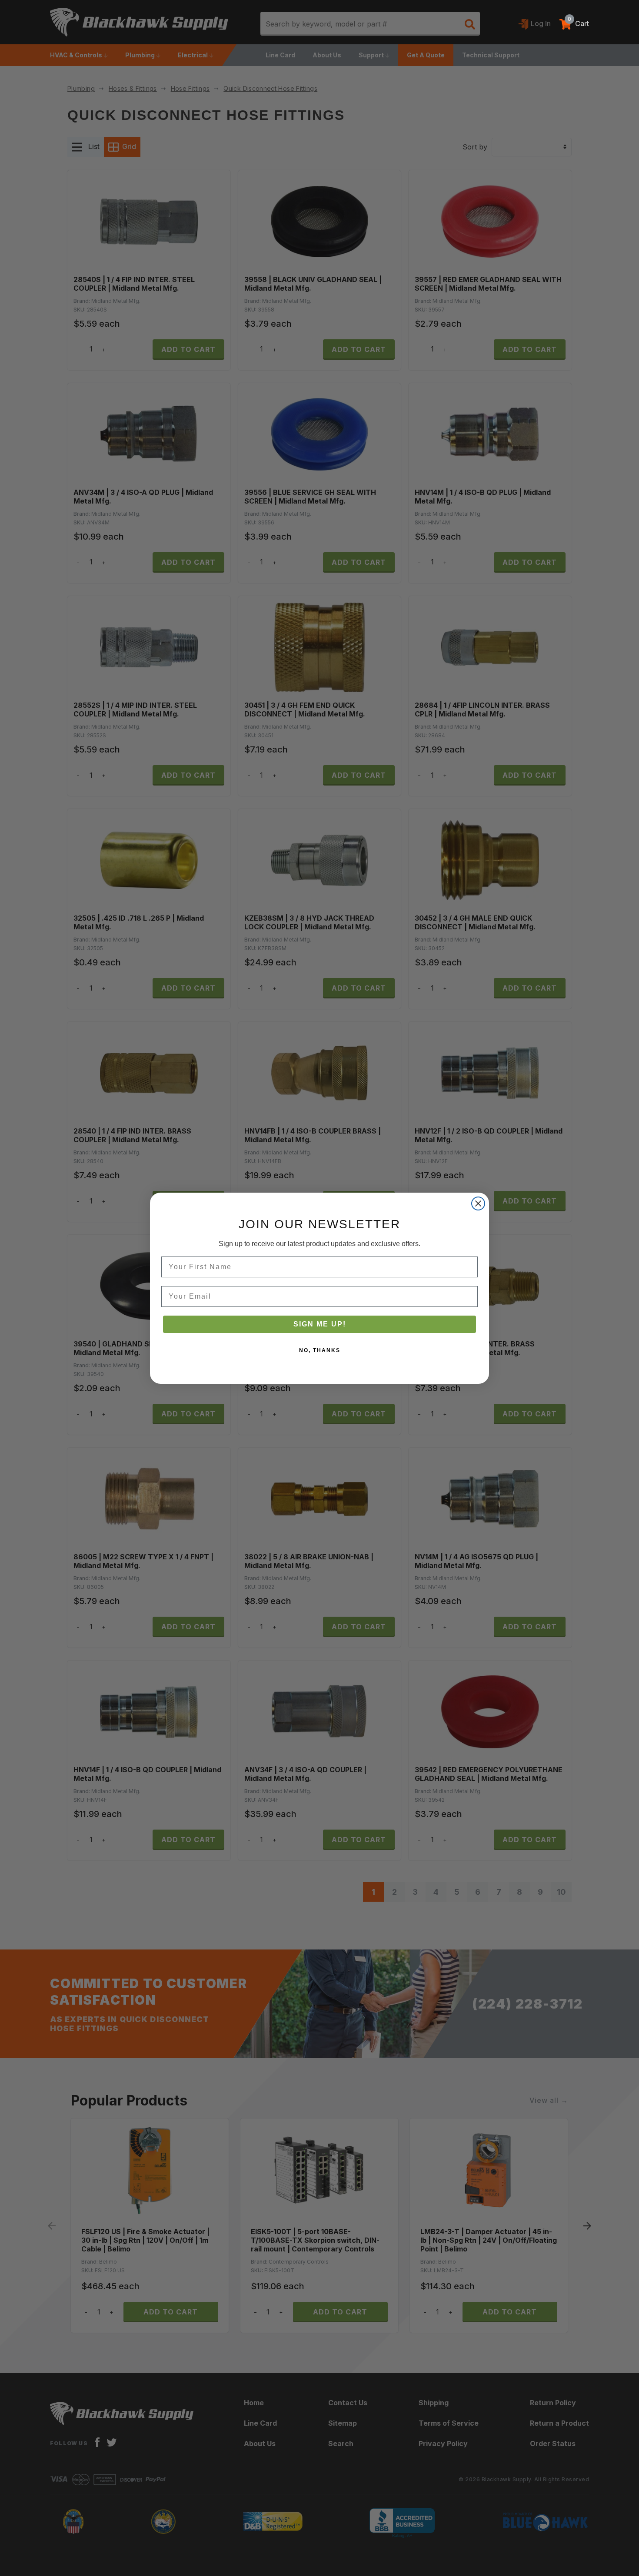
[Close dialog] (478, 1203)
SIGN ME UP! (320, 1324)
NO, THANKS (320, 1350)
